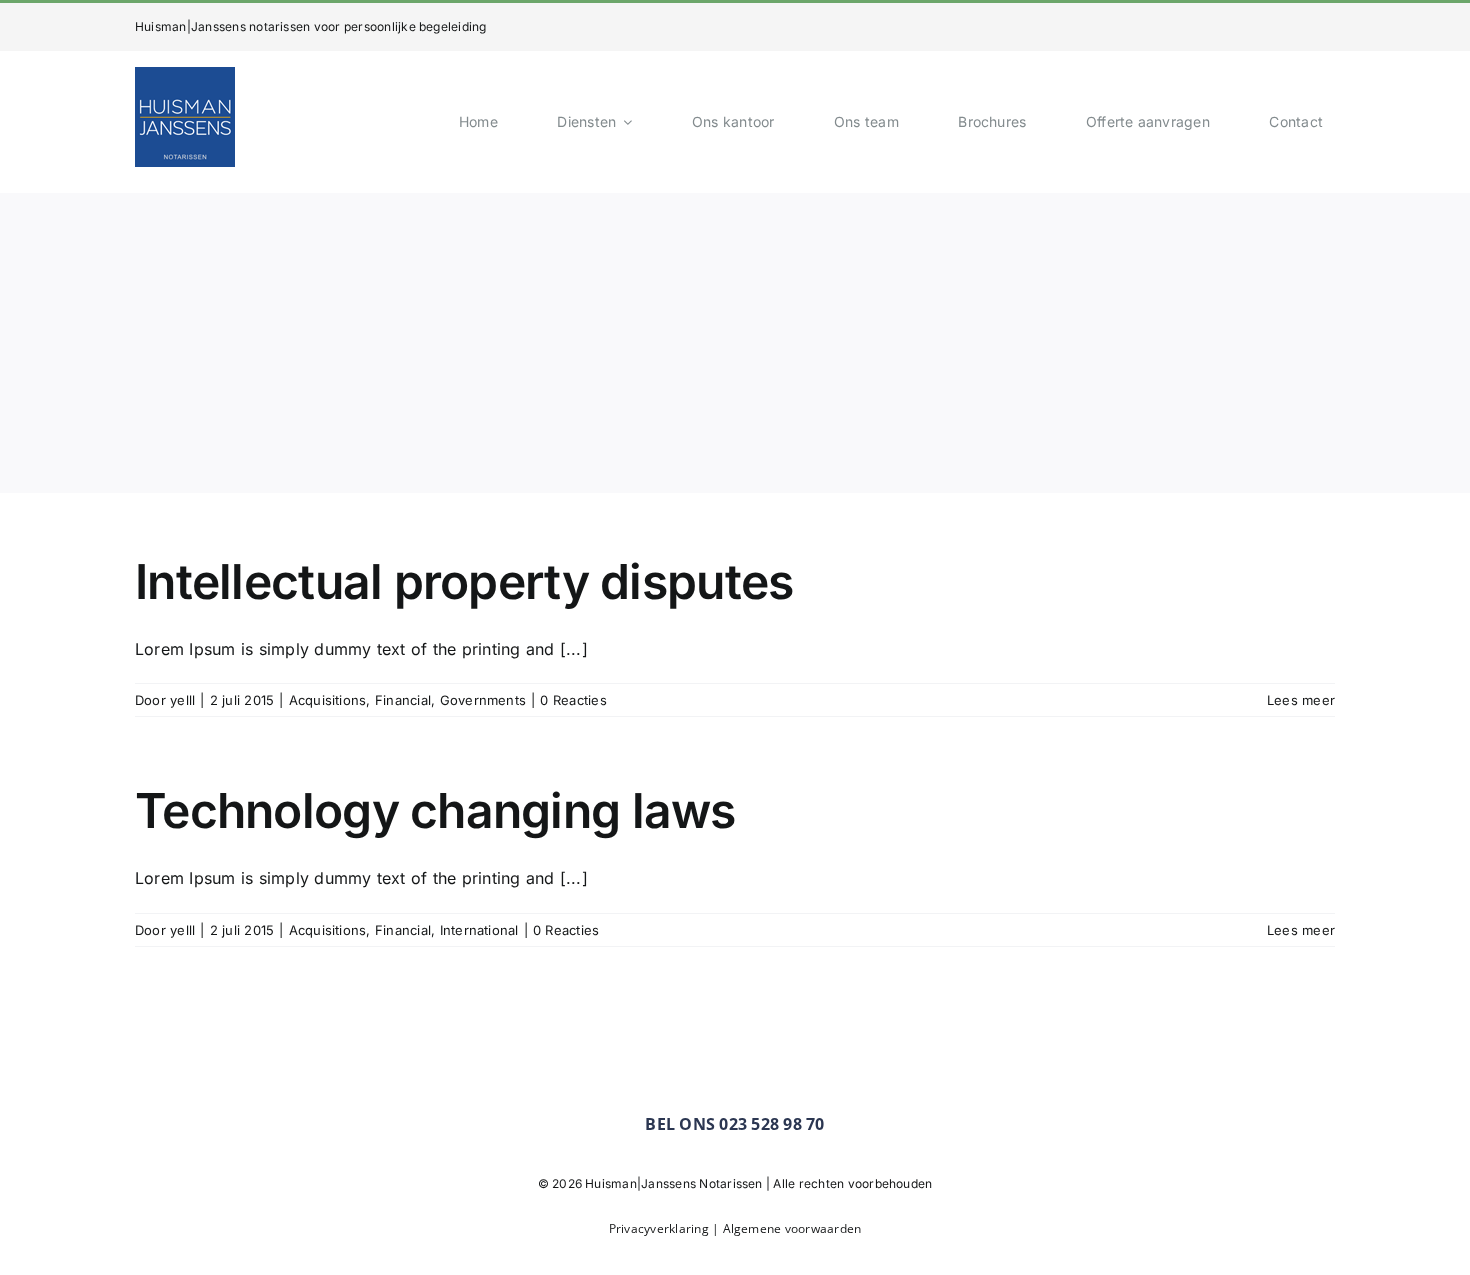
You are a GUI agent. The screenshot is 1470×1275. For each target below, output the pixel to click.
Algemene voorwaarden (792, 1228)
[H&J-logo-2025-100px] (185, 75)
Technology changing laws (435, 810)
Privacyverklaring (660, 1228)
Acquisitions (328, 700)
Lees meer (1301, 700)
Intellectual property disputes (464, 581)
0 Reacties (573, 700)
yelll (182, 700)
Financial (403, 700)
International (479, 930)
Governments (483, 700)
